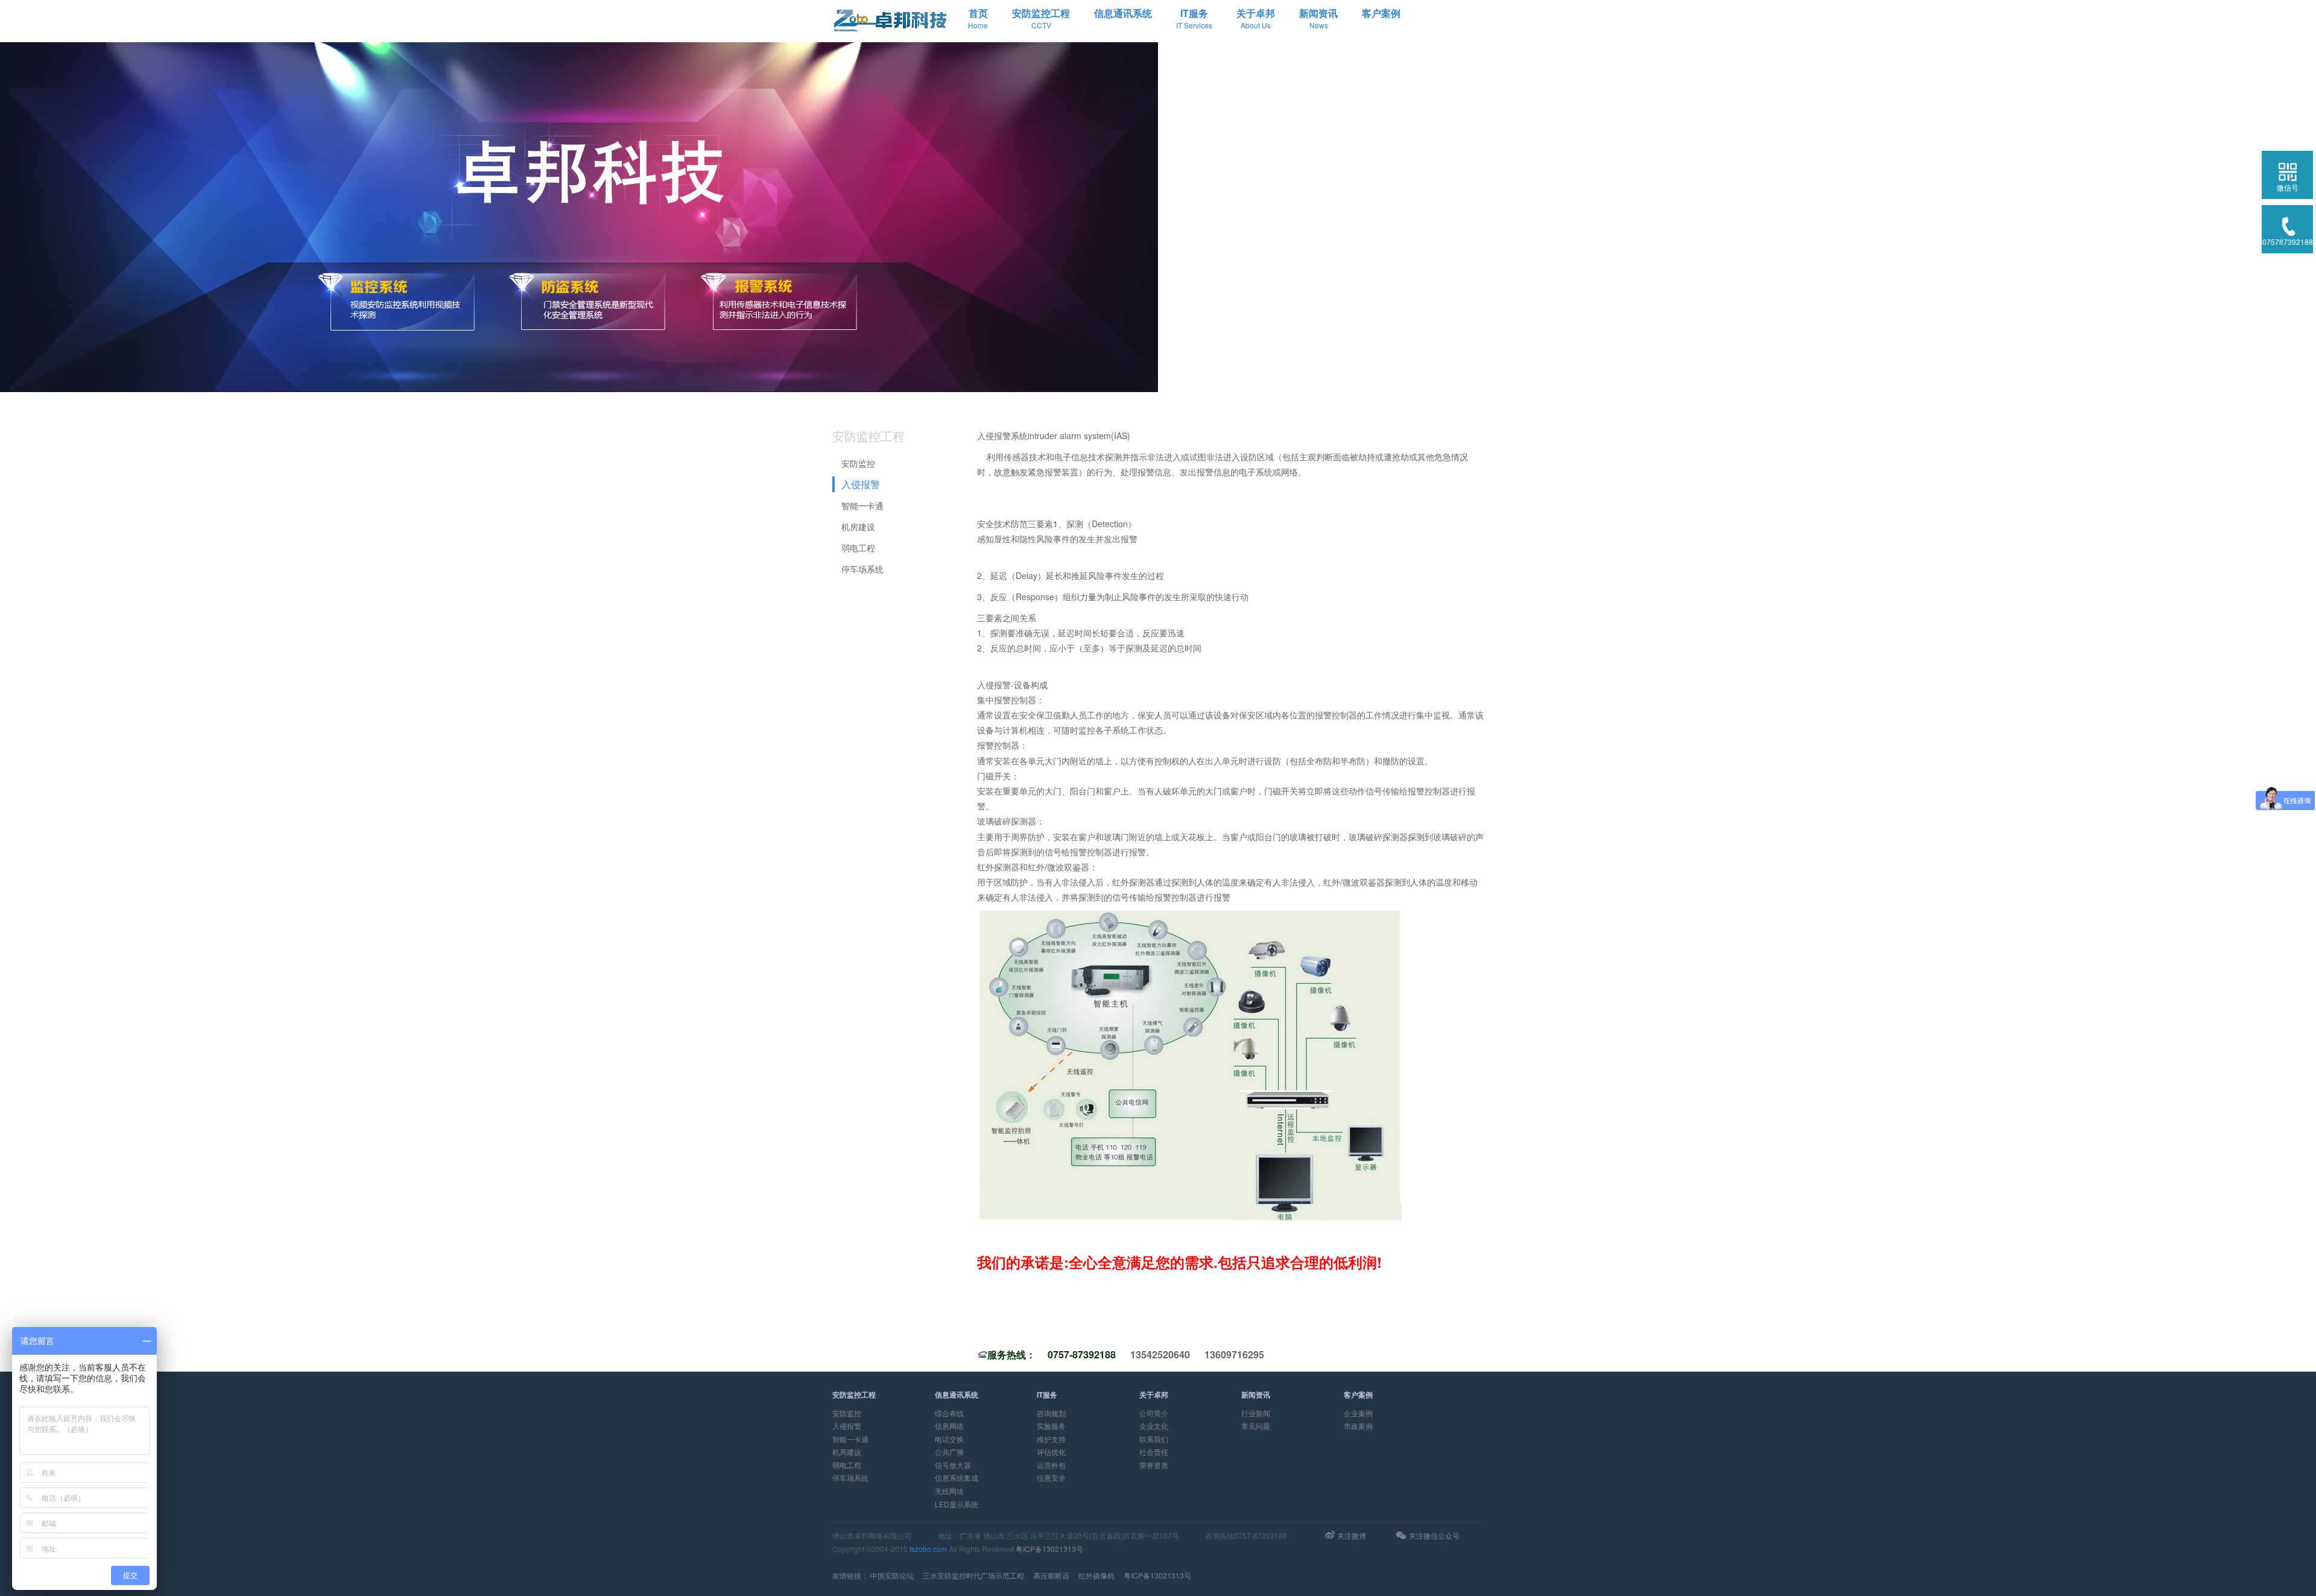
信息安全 (1051, 1477)
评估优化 (1051, 1452)
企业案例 (1358, 1413)
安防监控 (858, 463)
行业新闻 (1256, 1413)
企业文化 (1154, 1426)
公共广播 (949, 1452)
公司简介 (1154, 1413)
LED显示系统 (957, 1504)
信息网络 (949, 1426)
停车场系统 (862, 569)
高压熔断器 (1051, 1575)
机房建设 (858, 527)
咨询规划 (1051, 1413)
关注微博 (1352, 1535)
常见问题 (1256, 1426)
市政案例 (1358, 1426)
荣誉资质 (1154, 1465)
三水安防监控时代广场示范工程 (973, 1575)
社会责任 (1154, 1452)
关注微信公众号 (1434, 1535)
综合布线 (949, 1413)
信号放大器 (953, 1465)
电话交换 (949, 1439)
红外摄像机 (1096, 1575)
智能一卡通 (862, 505)
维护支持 (1051, 1439)
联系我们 (1154, 1439)
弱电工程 (858, 548)
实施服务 (1051, 1426)
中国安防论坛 (892, 1575)
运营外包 (1051, 1465)
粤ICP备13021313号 (1049, 1549)
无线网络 (949, 1491)
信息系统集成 (957, 1477)
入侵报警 (861, 484)
